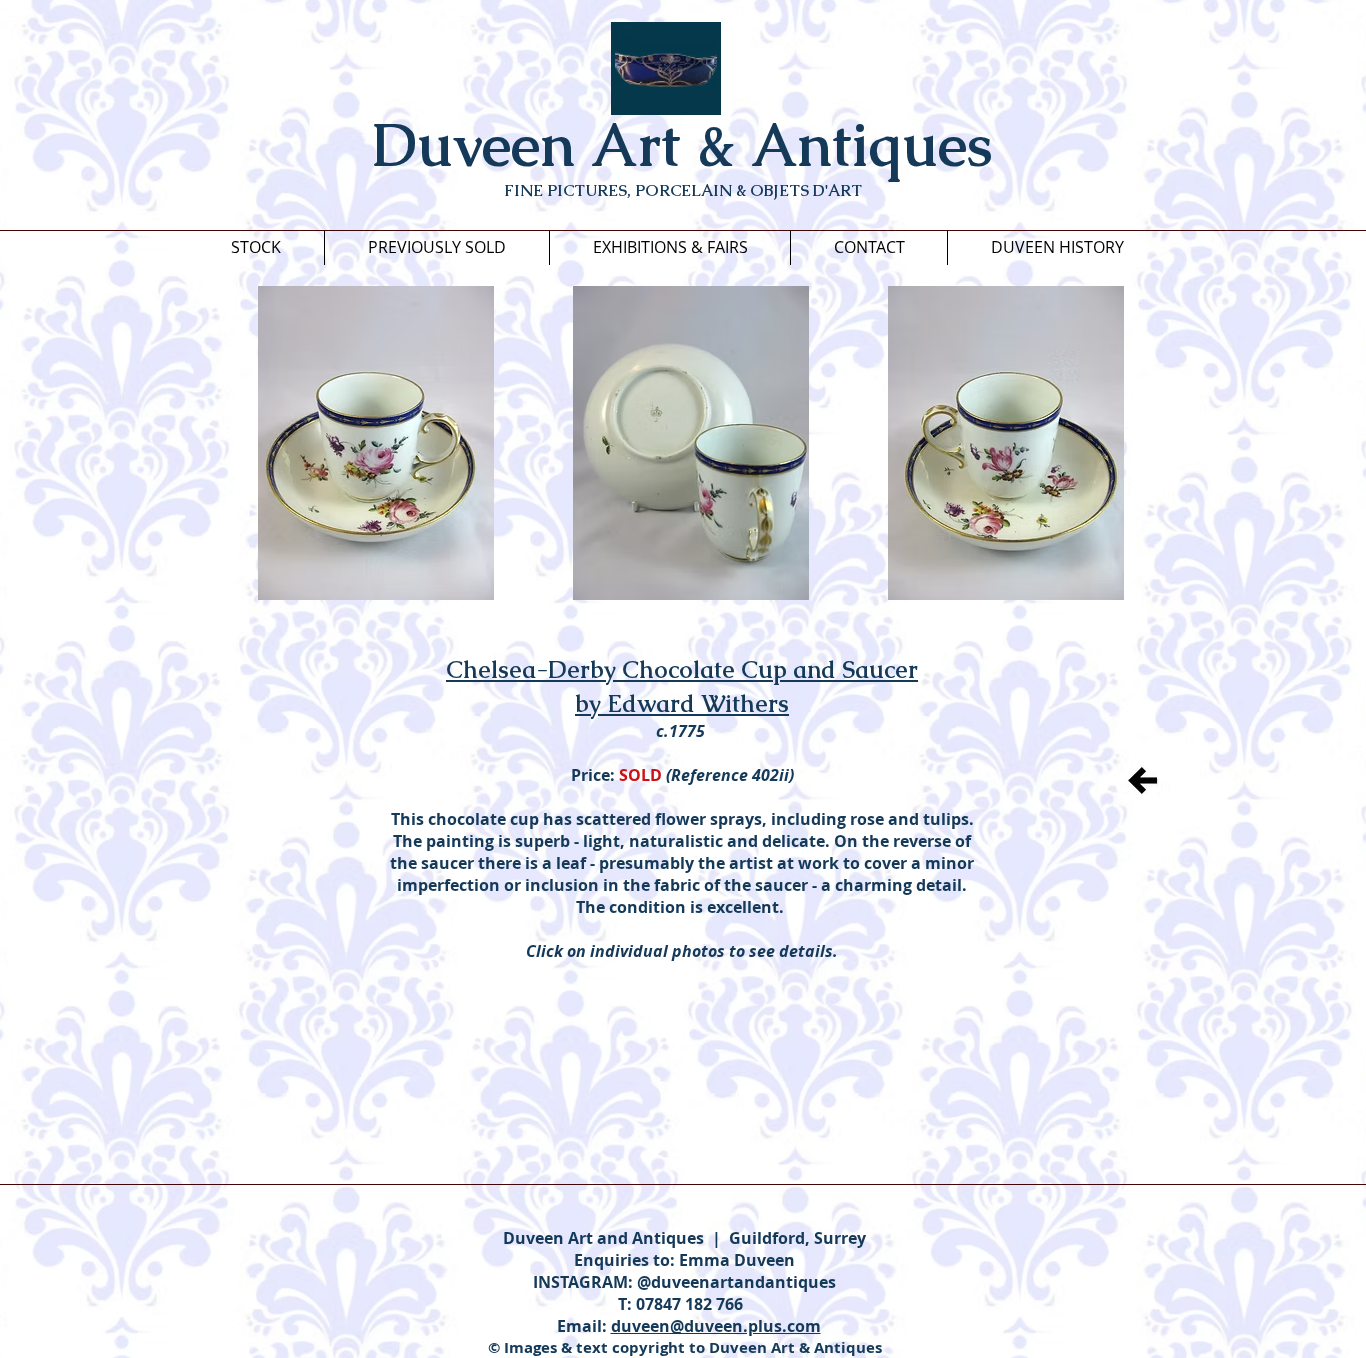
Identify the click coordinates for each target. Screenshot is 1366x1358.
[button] (376, 443)
